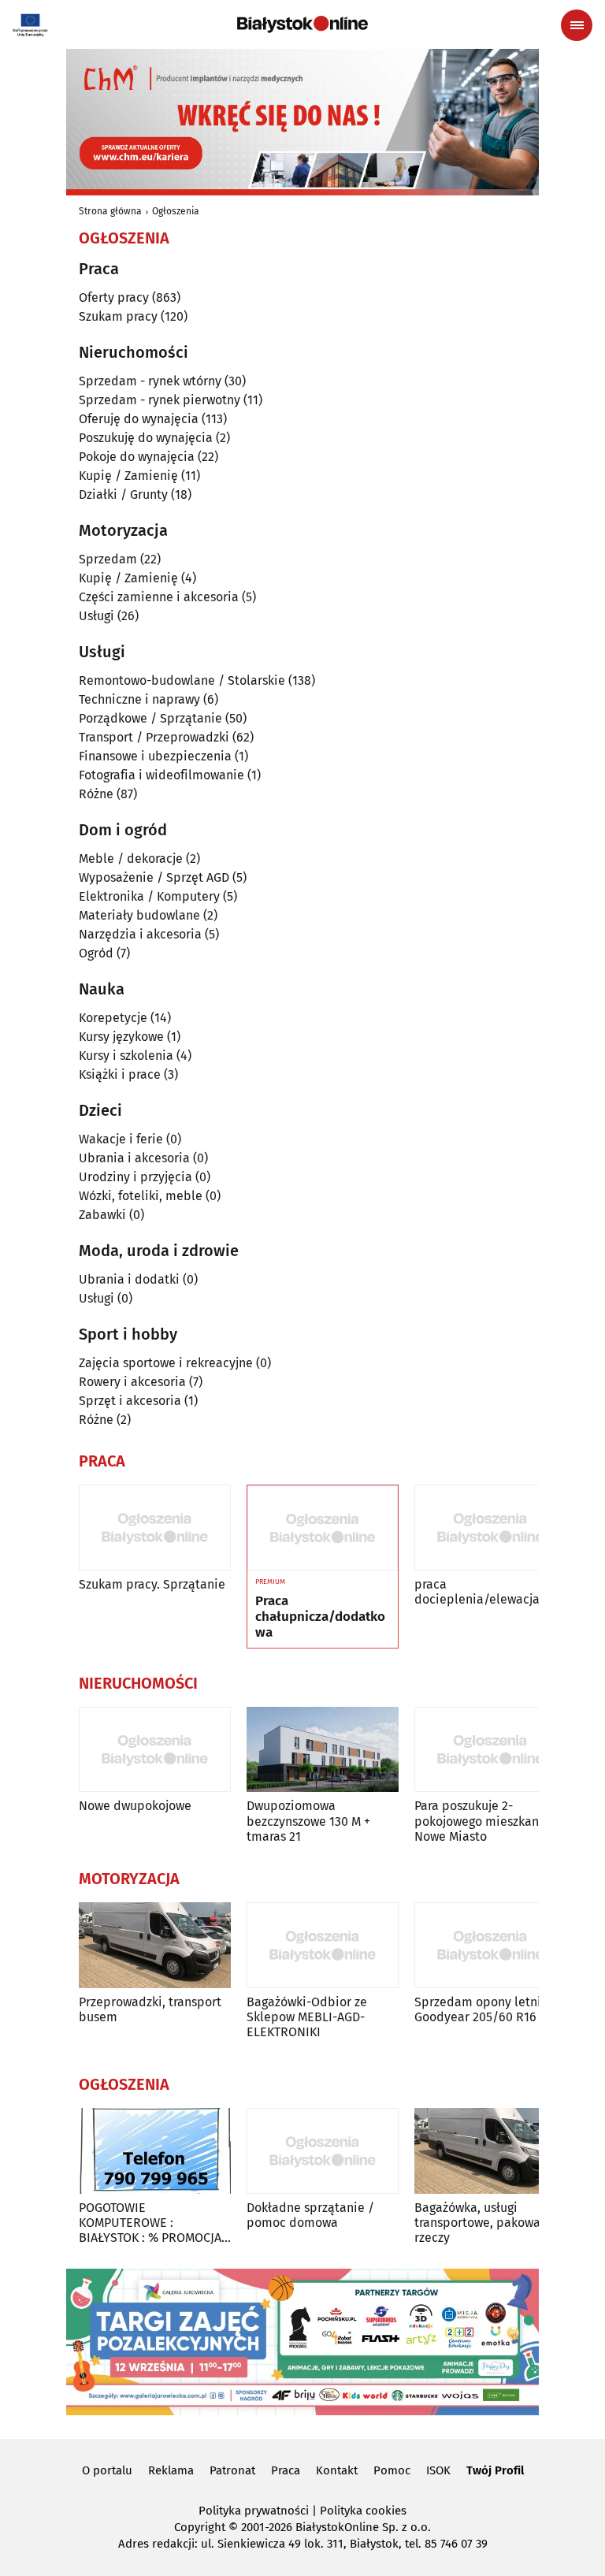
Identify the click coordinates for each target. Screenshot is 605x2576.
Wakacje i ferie (121, 1139)
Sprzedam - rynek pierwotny (160, 400)
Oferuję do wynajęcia (139, 419)
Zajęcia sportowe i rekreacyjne (166, 1363)
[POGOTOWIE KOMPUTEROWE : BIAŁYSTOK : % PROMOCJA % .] (155, 2151)
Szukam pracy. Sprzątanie (152, 1584)
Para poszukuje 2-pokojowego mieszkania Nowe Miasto (482, 1821)
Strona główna (110, 211)
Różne (96, 794)
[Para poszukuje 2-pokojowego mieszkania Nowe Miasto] (490, 1750)
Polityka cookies (363, 2511)
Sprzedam (108, 559)
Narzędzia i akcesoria (140, 934)
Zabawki (102, 1215)
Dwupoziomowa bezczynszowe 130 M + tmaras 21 (308, 1821)
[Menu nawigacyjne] (577, 25)
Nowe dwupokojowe (135, 1806)
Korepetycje (113, 1018)
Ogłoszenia (176, 211)
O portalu (107, 2470)
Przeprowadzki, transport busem (150, 2009)
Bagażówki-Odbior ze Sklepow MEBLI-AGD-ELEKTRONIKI (307, 2017)
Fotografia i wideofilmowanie (161, 775)
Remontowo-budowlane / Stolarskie (182, 680)
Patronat (232, 2470)
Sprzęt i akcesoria (130, 1401)
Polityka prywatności (254, 2511)
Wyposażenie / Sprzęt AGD (154, 877)
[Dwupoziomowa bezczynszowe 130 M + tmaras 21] (323, 1750)
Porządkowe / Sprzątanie (150, 718)
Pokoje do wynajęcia (137, 457)
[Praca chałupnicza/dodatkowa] (323, 1528)
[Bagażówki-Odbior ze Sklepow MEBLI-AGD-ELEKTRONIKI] (323, 1945)
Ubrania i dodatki (129, 1279)
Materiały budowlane (139, 915)
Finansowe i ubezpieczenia (155, 756)
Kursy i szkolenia (126, 1056)
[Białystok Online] (302, 24)
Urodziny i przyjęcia (135, 1177)
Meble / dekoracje (131, 859)
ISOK (438, 2470)
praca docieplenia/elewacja (477, 1592)
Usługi (97, 616)
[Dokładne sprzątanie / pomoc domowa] (323, 2151)
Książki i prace (120, 1074)
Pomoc (392, 2470)
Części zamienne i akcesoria (159, 597)
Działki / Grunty (123, 494)
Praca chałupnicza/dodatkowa (320, 1617)
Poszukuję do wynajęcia (146, 438)
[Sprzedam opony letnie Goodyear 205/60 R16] (490, 1945)
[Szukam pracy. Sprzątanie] (155, 1528)
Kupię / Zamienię (128, 476)
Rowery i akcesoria (132, 1382)
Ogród (96, 953)
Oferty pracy (114, 297)
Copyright (200, 2527)
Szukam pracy (118, 316)
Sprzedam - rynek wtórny (150, 381)
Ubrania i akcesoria (134, 1158)
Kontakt (337, 2470)
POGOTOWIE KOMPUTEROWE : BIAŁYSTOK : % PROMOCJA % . (150, 2223)
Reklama (171, 2470)
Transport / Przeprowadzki (154, 737)
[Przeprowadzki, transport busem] (155, 1945)
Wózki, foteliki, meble (141, 1196)
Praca (286, 2470)
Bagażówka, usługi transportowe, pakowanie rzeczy (486, 2223)
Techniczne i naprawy (139, 699)
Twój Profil (495, 2470)
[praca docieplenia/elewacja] (490, 1528)
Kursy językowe (121, 1037)
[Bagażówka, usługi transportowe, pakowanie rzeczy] (490, 2151)
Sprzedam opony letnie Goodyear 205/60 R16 (481, 2009)
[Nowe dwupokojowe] (155, 1750)
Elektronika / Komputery (149, 896)
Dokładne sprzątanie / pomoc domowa (310, 2215)
